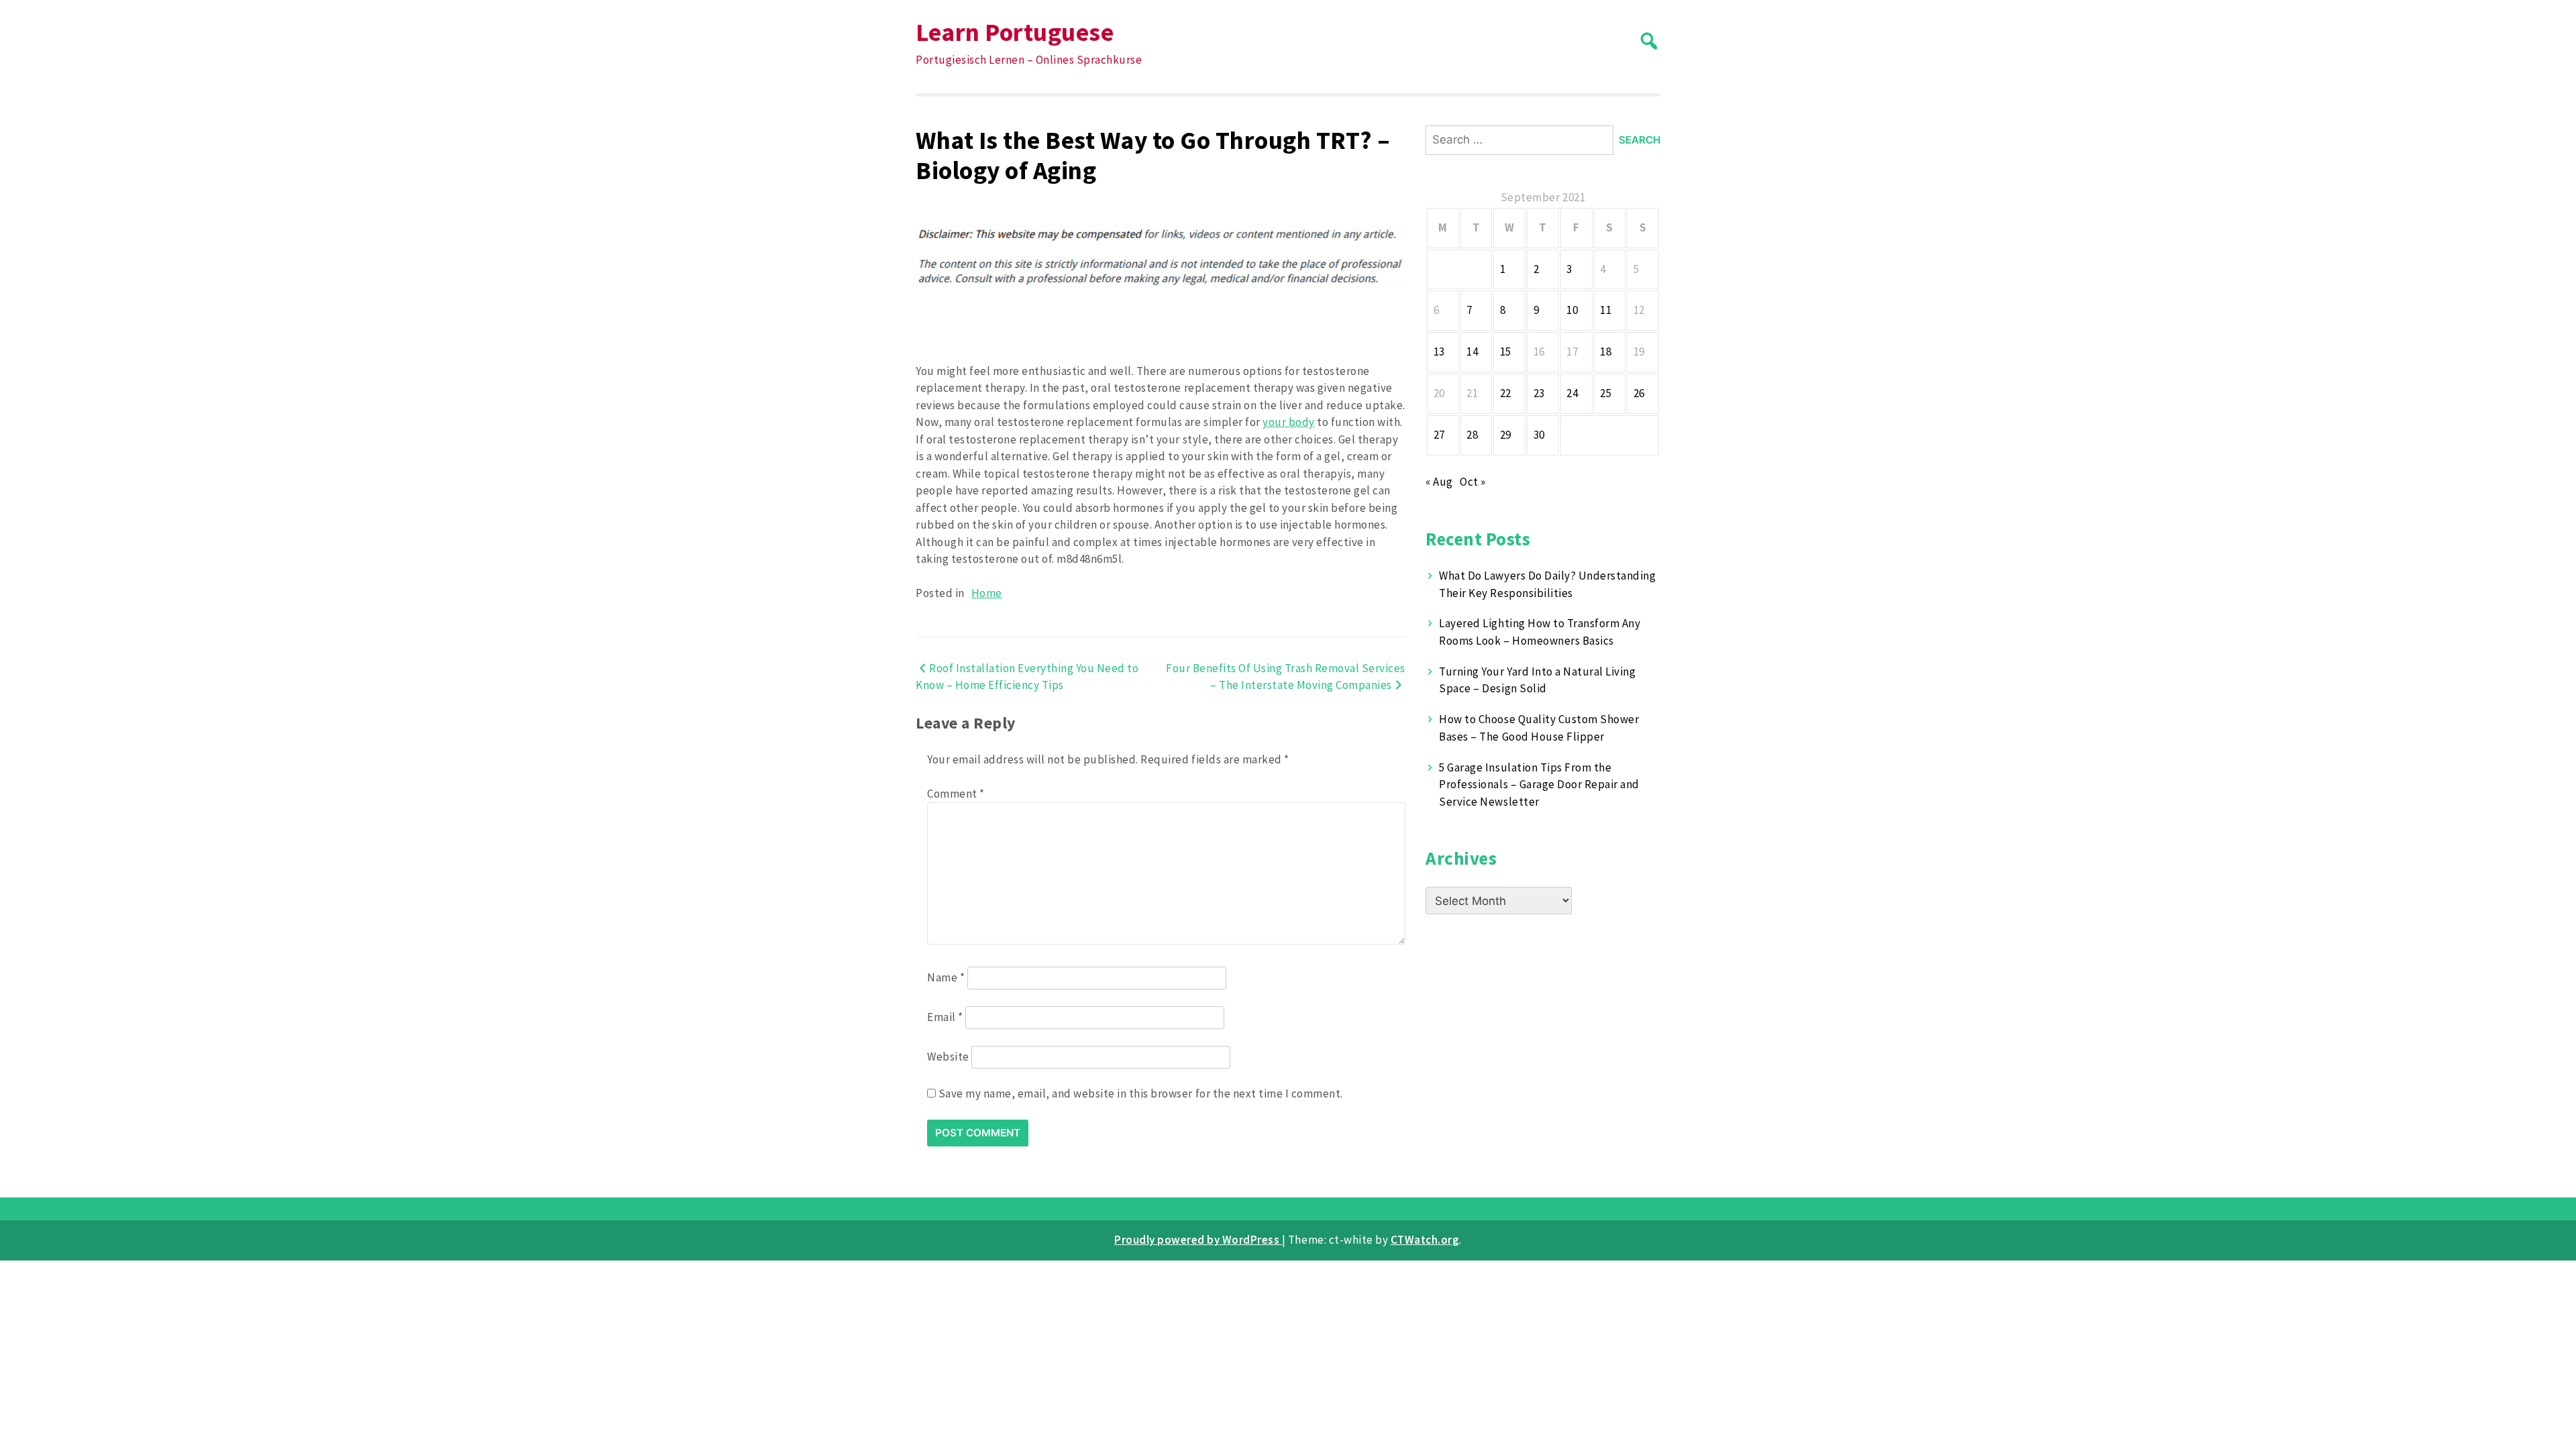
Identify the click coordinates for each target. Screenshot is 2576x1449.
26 (1639, 393)
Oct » (1473, 482)
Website (948, 1057)
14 (1472, 352)
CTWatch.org (1425, 1240)
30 (1539, 435)
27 (1439, 435)
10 (1572, 310)
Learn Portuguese (1015, 32)
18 (1606, 352)
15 (1506, 352)
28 (1472, 435)
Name (946, 977)
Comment (956, 794)
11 (1606, 310)
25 (1606, 393)
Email (945, 1017)
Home (987, 593)
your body (1289, 422)
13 (1439, 352)
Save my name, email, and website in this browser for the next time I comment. (1141, 1093)
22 (1506, 393)
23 (1539, 393)
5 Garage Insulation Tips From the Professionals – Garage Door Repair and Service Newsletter (1539, 785)
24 (1572, 393)
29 (1506, 435)
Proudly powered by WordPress (1198, 1240)
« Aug (1439, 482)
